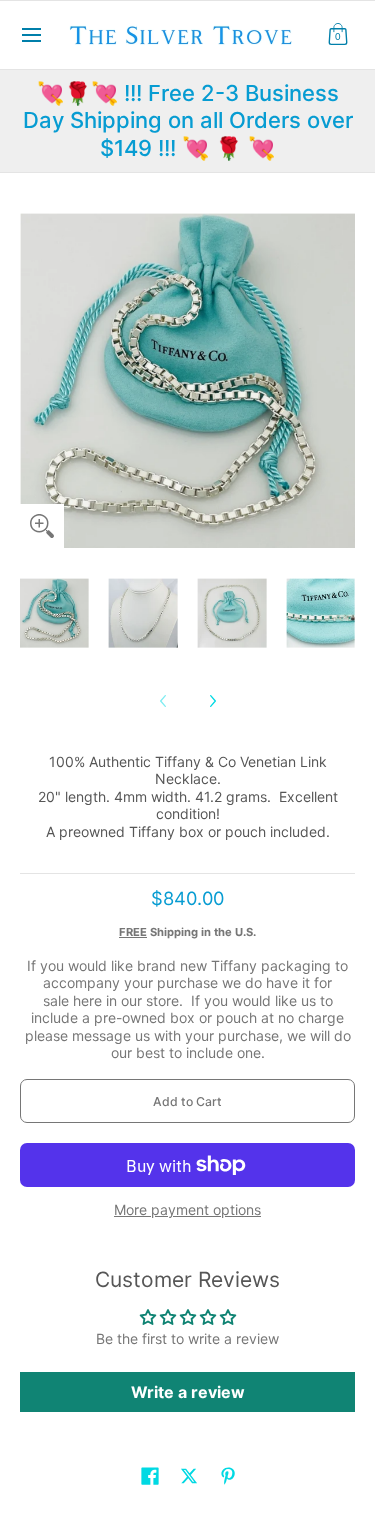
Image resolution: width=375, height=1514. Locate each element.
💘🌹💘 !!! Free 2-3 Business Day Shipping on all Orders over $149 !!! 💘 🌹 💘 (188, 120)
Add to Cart (187, 1101)
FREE (133, 932)
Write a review (188, 1392)
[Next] (212, 701)
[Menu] (30, 35)
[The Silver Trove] (181, 35)
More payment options (187, 1209)
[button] (338, 35)
